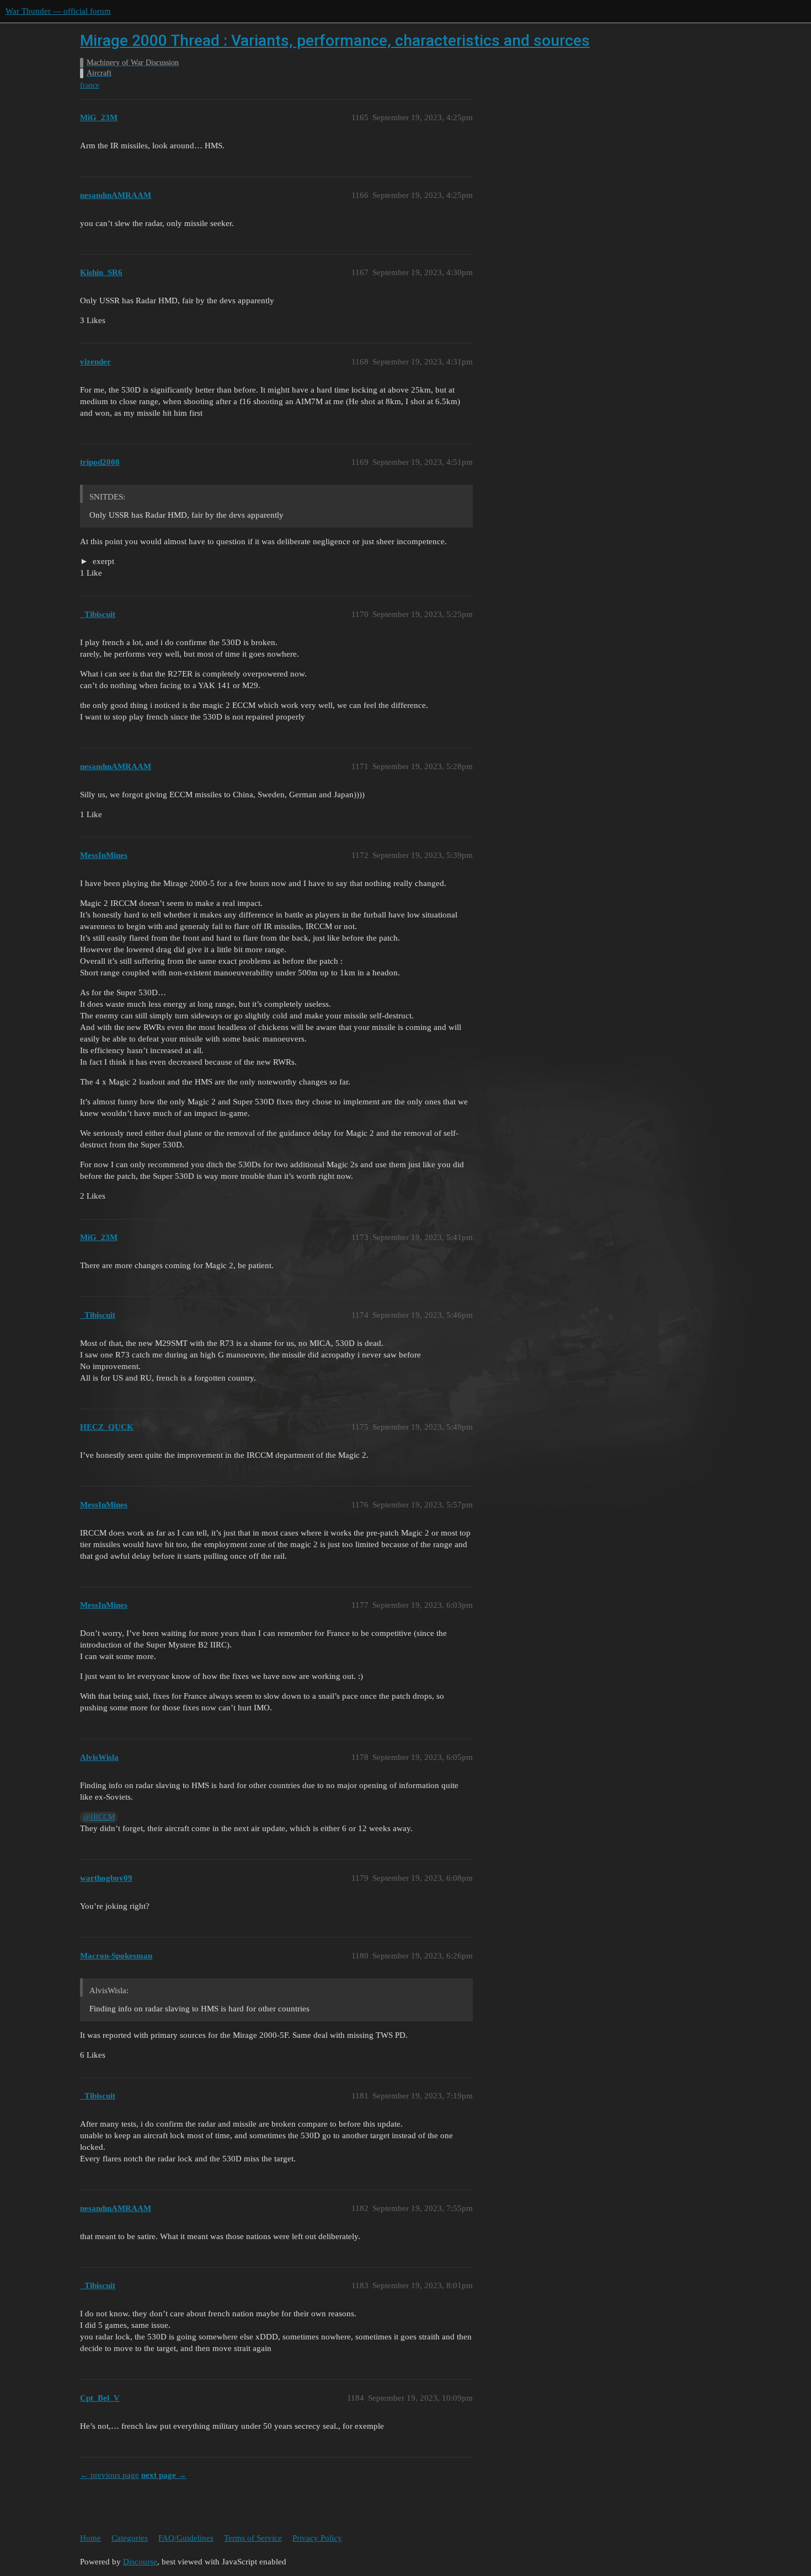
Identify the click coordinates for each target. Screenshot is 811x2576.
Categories (130, 2538)
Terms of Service (253, 2538)
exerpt (102, 561)
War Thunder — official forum (58, 11)
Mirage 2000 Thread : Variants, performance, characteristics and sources (335, 41)
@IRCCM (99, 1817)
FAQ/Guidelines (186, 2538)
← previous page (110, 2475)
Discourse (140, 2562)
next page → (164, 2475)
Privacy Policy (317, 2538)
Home (90, 2538)
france (90, 85)
